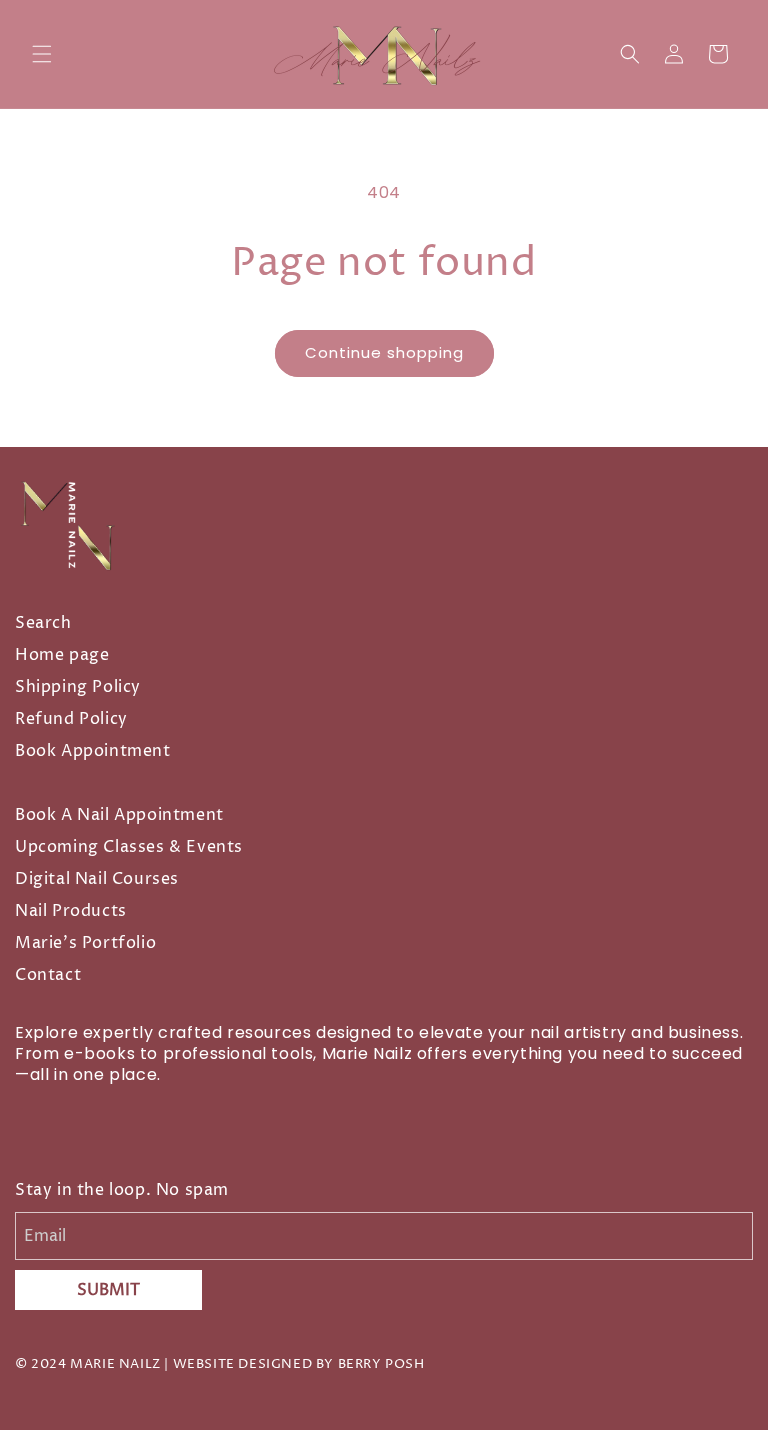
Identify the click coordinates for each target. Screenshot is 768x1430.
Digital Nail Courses (97, 879)
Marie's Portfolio (85, 943)
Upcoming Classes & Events (129, 847)
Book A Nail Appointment (119, 815)
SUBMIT (108, 1290)
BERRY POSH (381, 1364)
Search (43, 623)
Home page (62, 655)
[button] (42, 54)
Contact (48, 975)
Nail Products (71, 911)
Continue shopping (384, 352)
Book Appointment (93, 751)
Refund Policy (71, 719)
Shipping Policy (78, 687)
